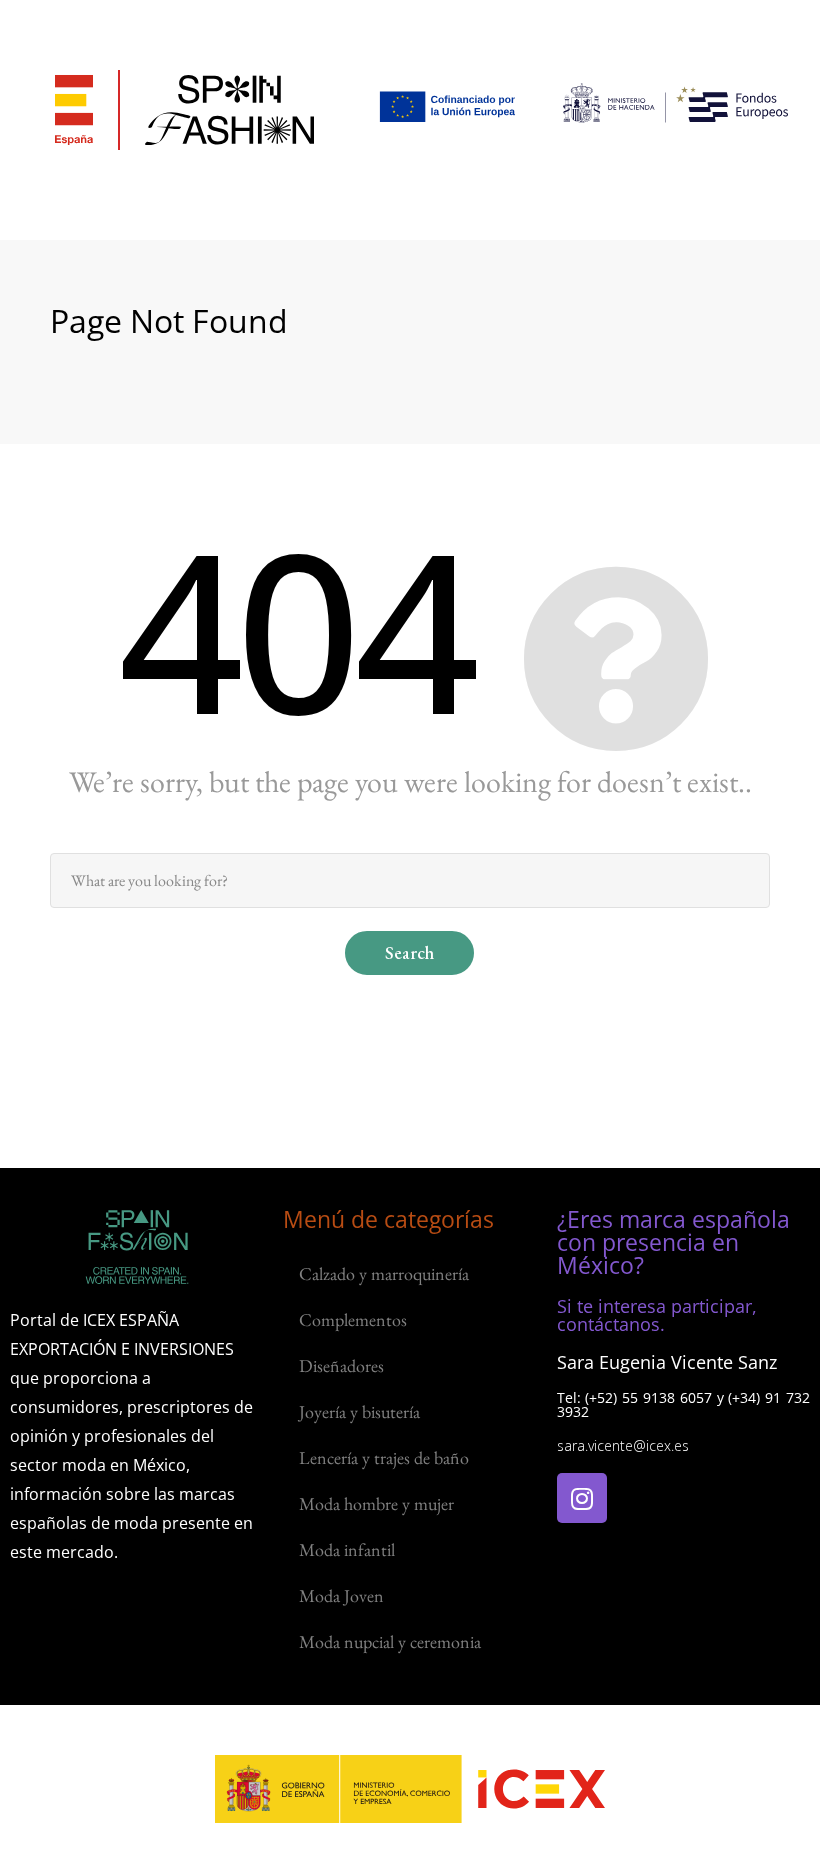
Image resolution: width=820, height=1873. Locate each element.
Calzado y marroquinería (384, 1273)
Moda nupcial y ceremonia (390, 1641)
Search (409, 952)
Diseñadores (341, 1365)
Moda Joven (341, 1595)
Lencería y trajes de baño (384, 1457)
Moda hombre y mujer (376, 1503)
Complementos (353, 1319)
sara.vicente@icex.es (623, 1445)
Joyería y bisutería (359, 1411)
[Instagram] (582, 1498)
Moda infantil (347, 1549)
